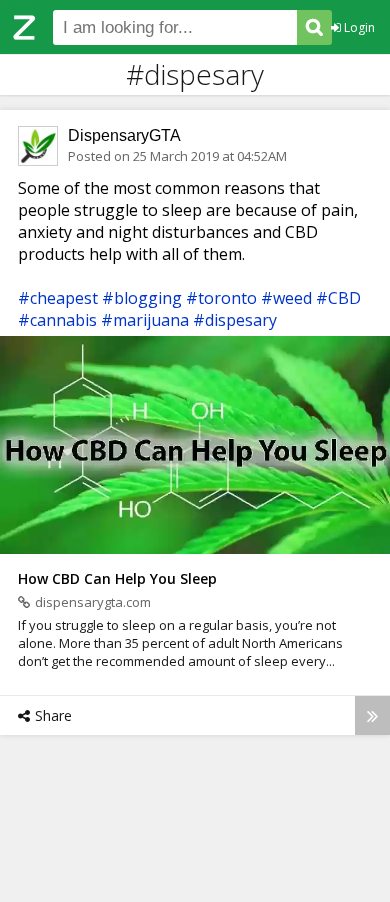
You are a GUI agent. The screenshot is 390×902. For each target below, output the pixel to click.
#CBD (338, 298)
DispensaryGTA (124, 135)
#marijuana (145, 320)
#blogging (142, 298)
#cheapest (58, 298)
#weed (286, 298)
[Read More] (372, 715)
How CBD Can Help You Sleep (117, 578)
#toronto (221, 298)
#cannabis (57, 320)
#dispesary (235, 320)
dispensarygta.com (93, 602)
